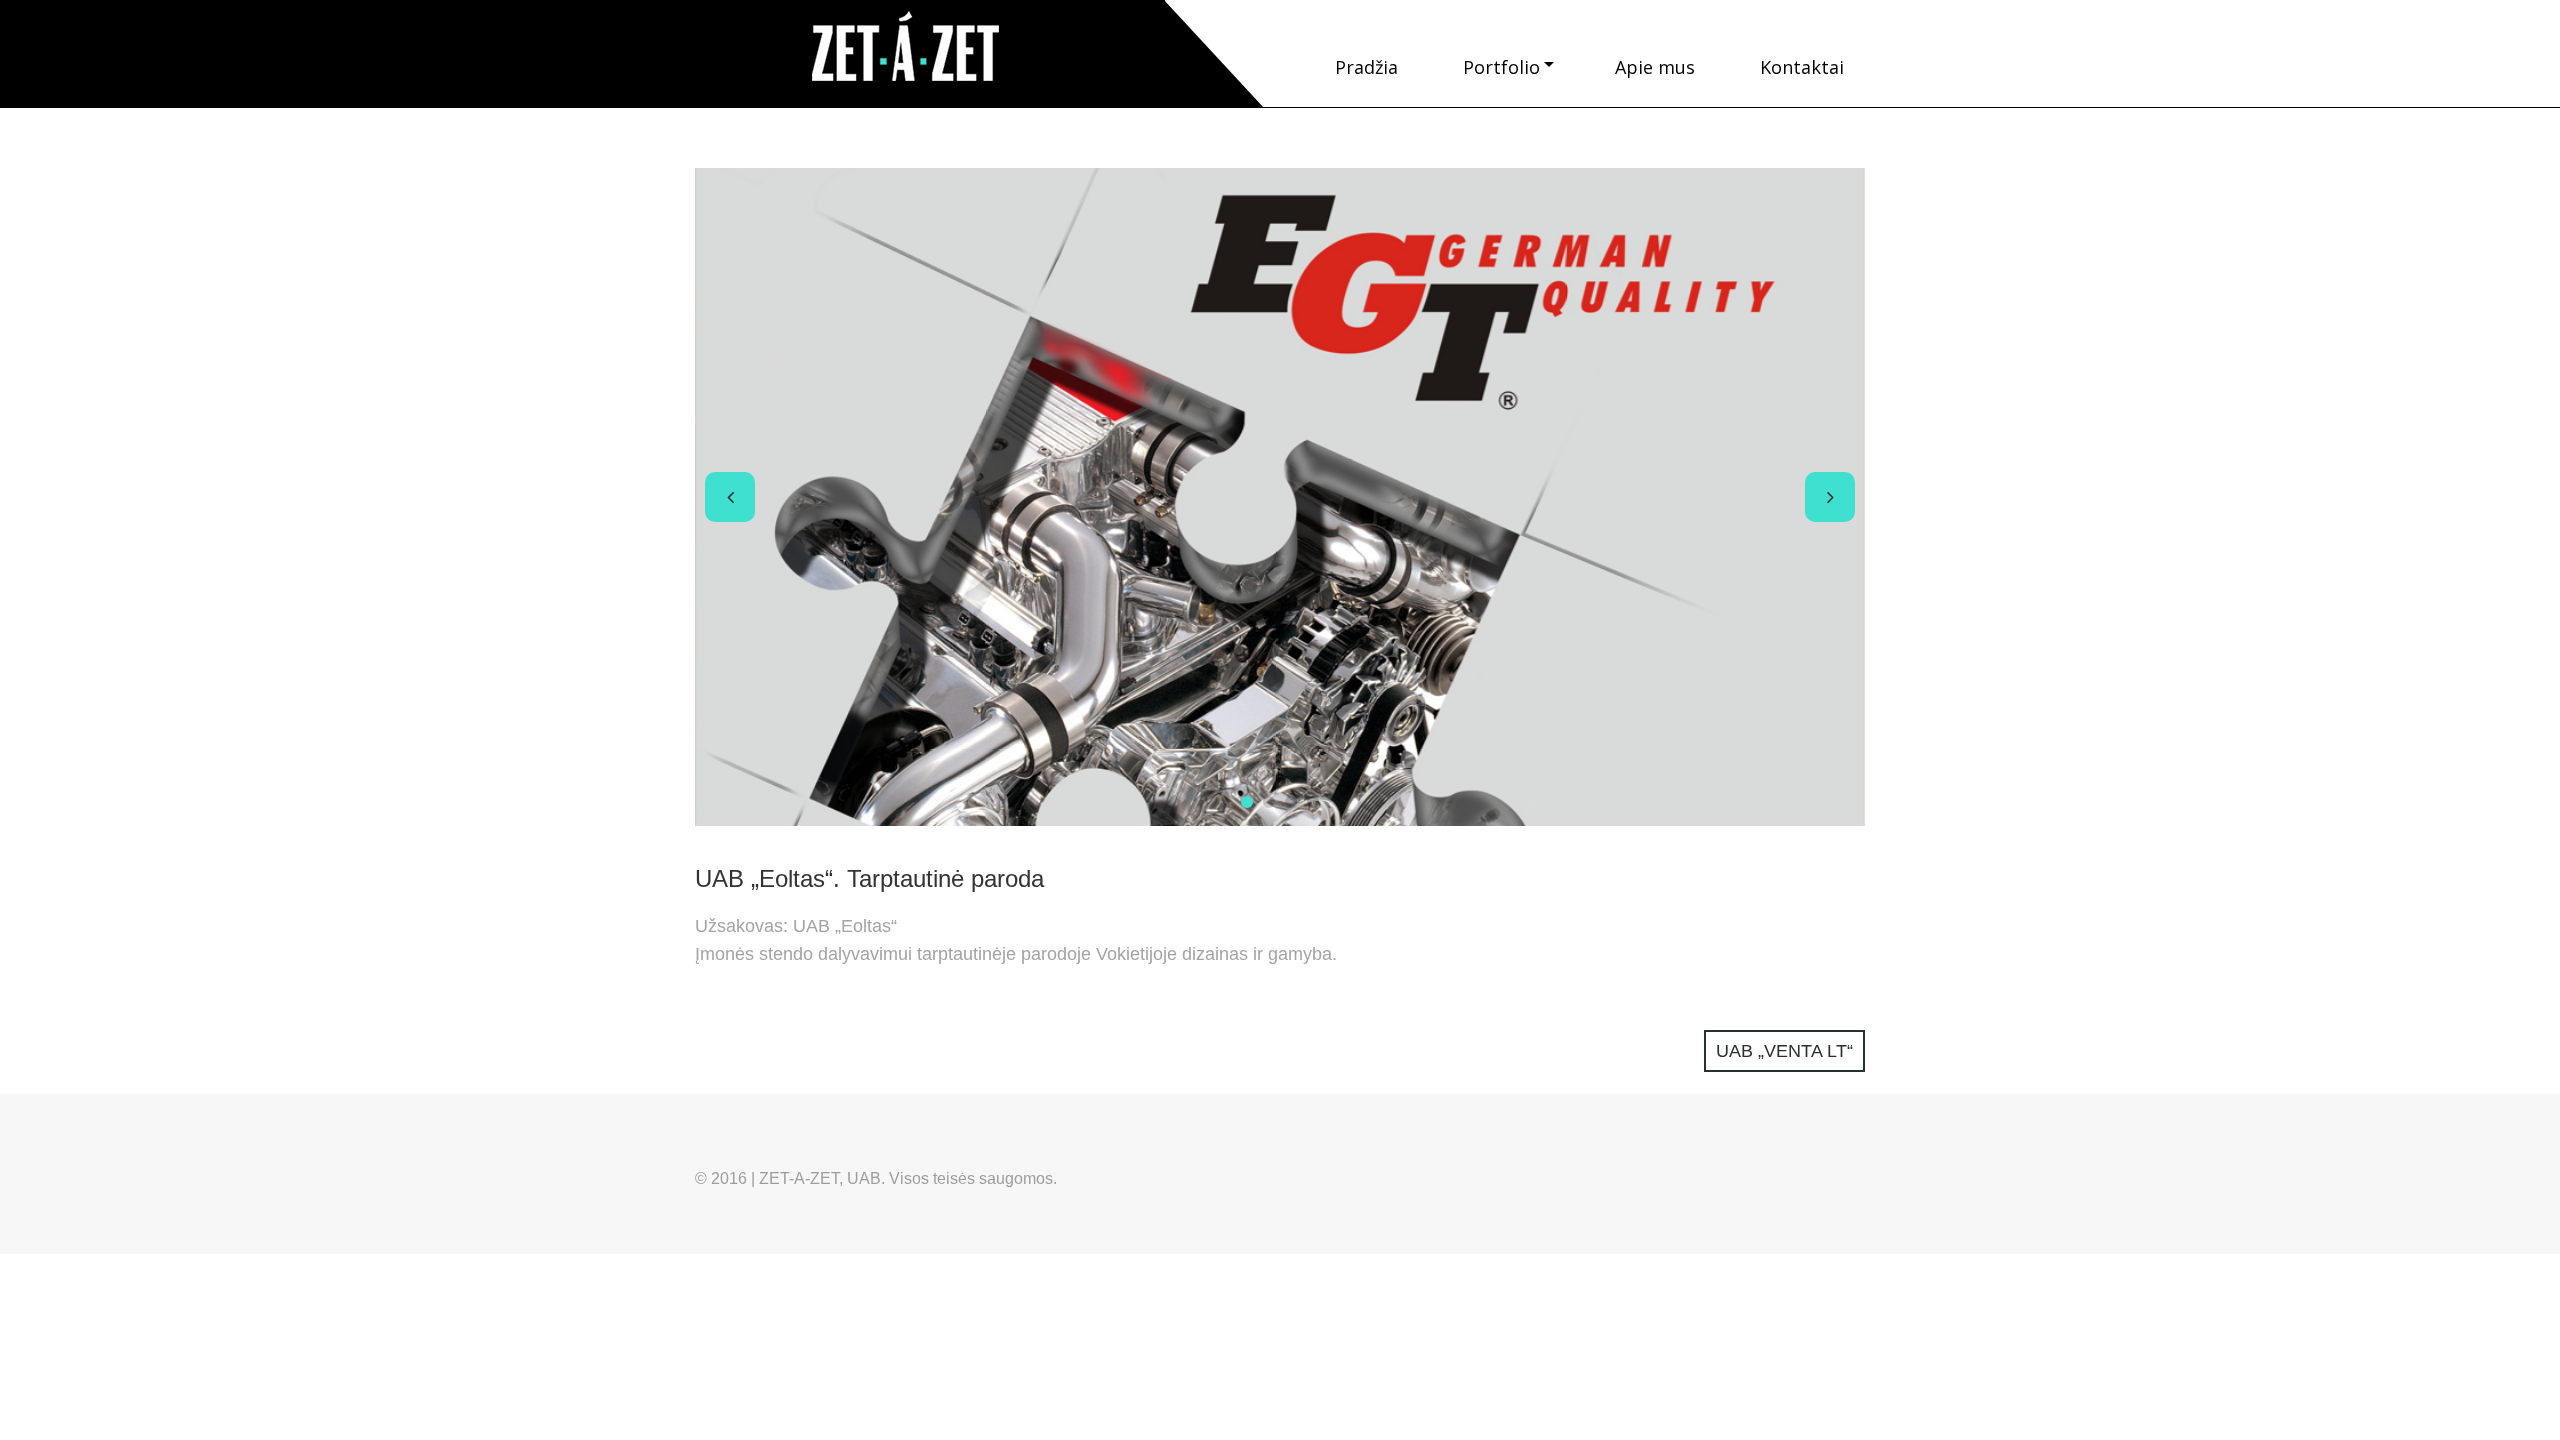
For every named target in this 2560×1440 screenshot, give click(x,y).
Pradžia (1366, 67)
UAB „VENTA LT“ (1784, 1051)
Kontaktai (1802, 67)
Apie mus (1655, 67)
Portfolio (1501, 67)
